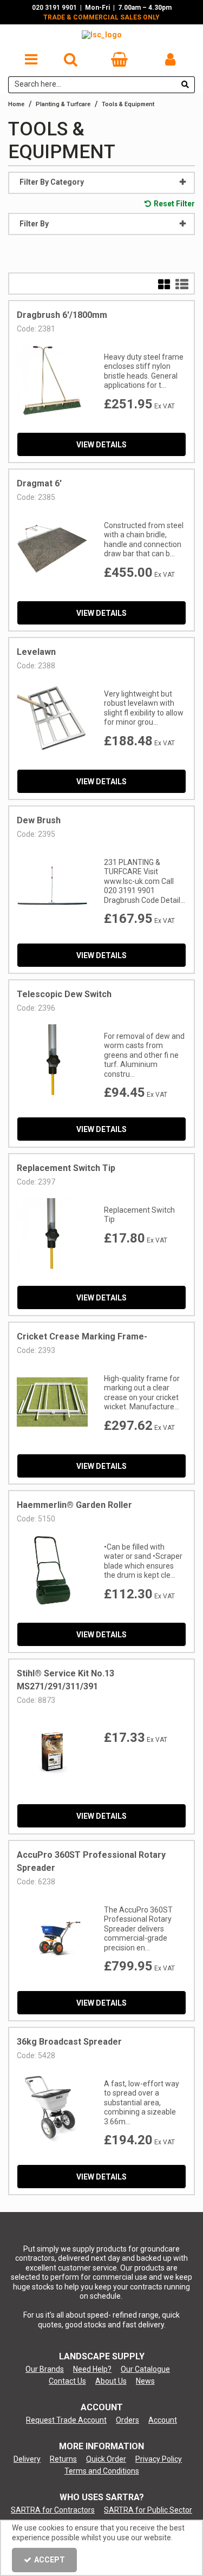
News (145, 2381)
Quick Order (106, 2459)
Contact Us (67, 2381)
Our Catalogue (145, 2369)
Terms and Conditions (102, 2471)
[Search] (185, 85)
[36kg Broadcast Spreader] (52, 2106)
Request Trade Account (66, 2420)
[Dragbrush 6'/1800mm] (52, 380)
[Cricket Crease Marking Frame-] (52, 1401)
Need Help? (92, 2369)
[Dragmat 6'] (52, 548)
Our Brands (45, 2369)
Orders (127, 2420)
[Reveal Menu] (31, 60)
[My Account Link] (171, 60)
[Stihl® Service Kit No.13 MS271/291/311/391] (52, 1751)
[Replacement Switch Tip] (52, 1233)
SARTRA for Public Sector (148, 2510)
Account (163, 2420)
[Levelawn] (52, 717)
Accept (50, 2560)
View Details (101, 445)
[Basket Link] (119, 62)
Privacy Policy (159, 2459)
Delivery (27, 2459)
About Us (111, 2381)
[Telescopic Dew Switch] (52, 1059)
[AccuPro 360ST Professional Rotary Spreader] (52, 1933)
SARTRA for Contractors (53, 2510)
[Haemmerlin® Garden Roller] (52, 1570)
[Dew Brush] (52, 885)
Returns (63, 2459)
